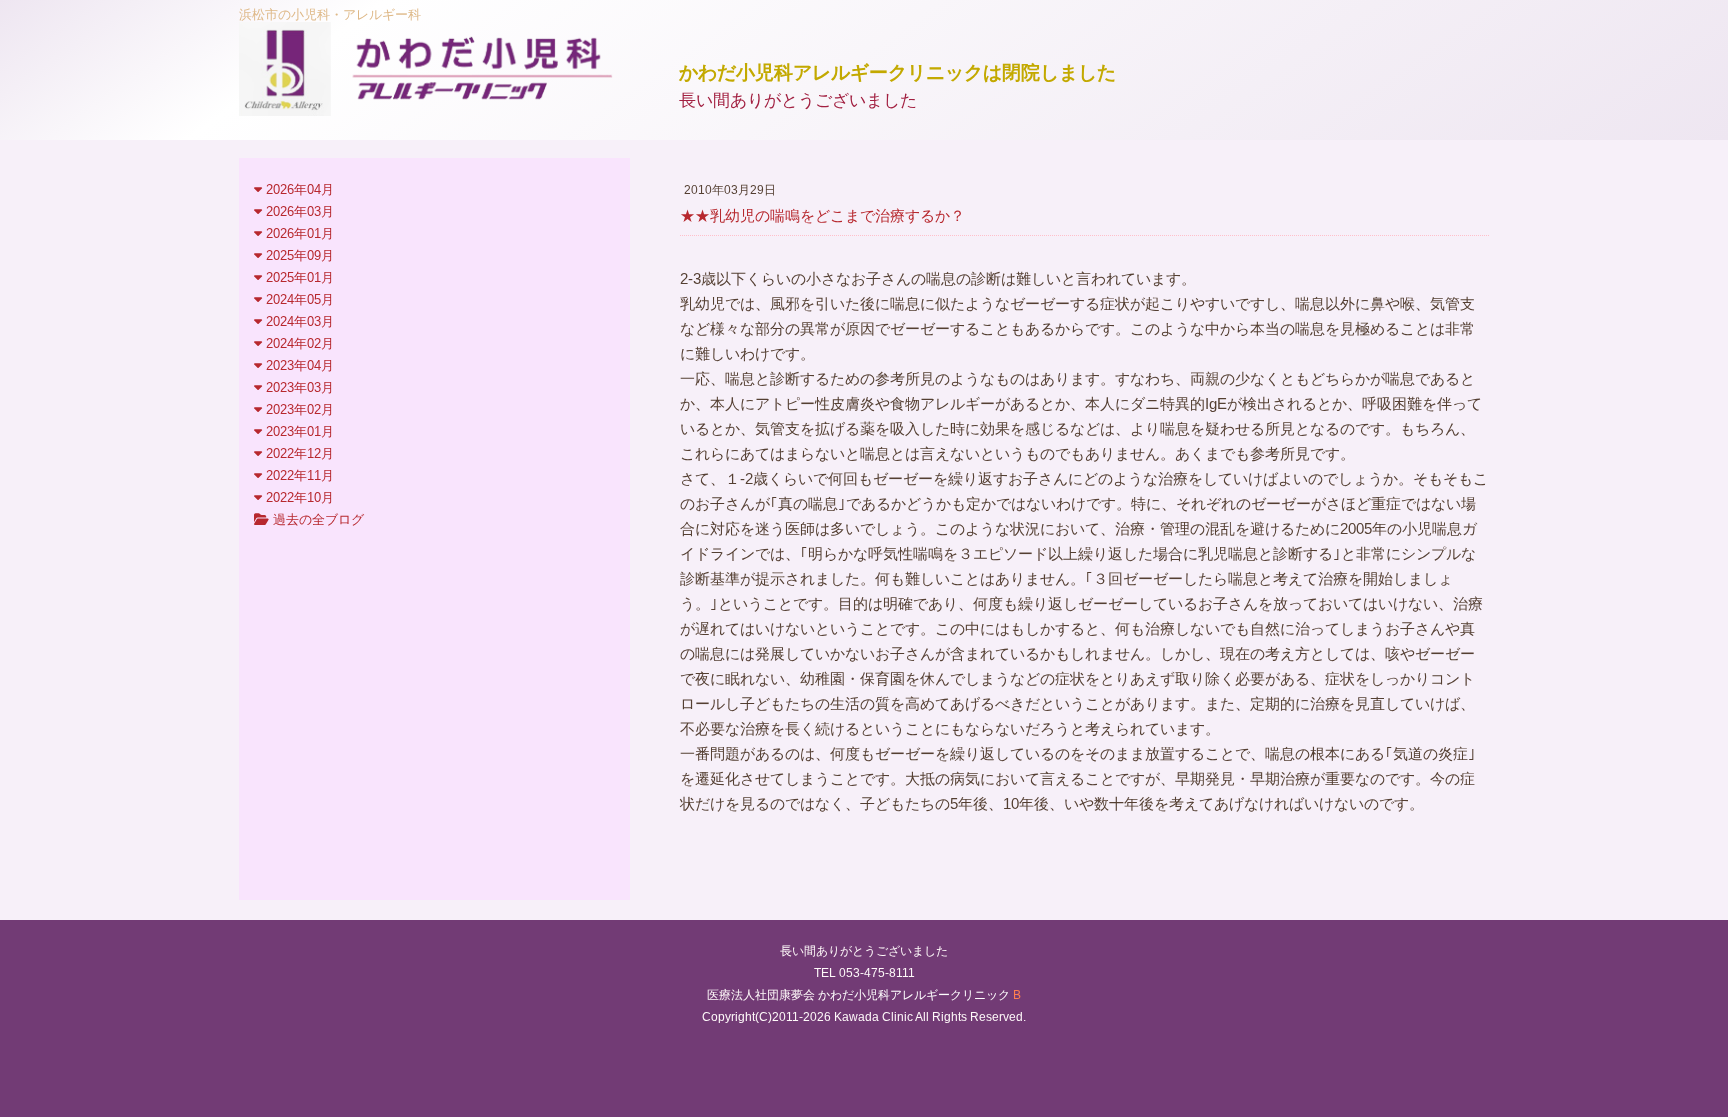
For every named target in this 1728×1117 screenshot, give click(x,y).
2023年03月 (298, 387)
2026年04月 (298, 189)
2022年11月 (298, 475)
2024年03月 (298, 321)
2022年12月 (298, 453)
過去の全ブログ (316, 519)
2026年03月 (298, 211)
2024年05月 (298, 299)
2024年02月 (298, 343)
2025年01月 (298, 277)
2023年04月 (298, 365)
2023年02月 (298, 409)
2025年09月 (298, 255)
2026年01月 (298, 233)
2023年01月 (298, 431)
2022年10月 (298, 497)
